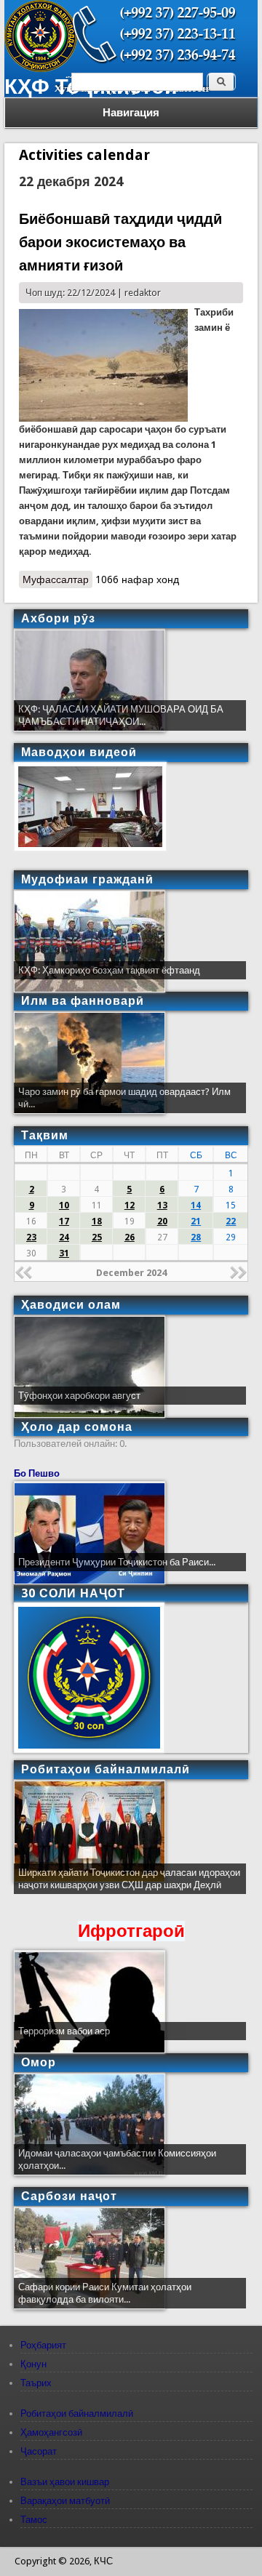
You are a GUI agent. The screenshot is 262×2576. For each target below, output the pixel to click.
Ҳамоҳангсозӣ (51, 2432)
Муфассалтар (57, 581)
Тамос (34, 2520)
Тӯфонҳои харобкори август (79, 1396)
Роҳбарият (43, 2345)
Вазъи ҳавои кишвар (65, 2482)
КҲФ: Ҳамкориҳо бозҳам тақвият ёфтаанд (109, 970)
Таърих (36, 2383)
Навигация (131, 113)
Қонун (33, 2364)
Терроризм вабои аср (64, 2031)
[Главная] (41, 69)
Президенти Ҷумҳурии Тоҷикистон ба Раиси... (117, 1562)
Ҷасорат (39, 2451)
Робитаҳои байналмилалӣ (77, 2414)
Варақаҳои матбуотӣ (65, 2501)
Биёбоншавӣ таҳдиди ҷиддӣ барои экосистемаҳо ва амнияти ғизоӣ (120, 242)
